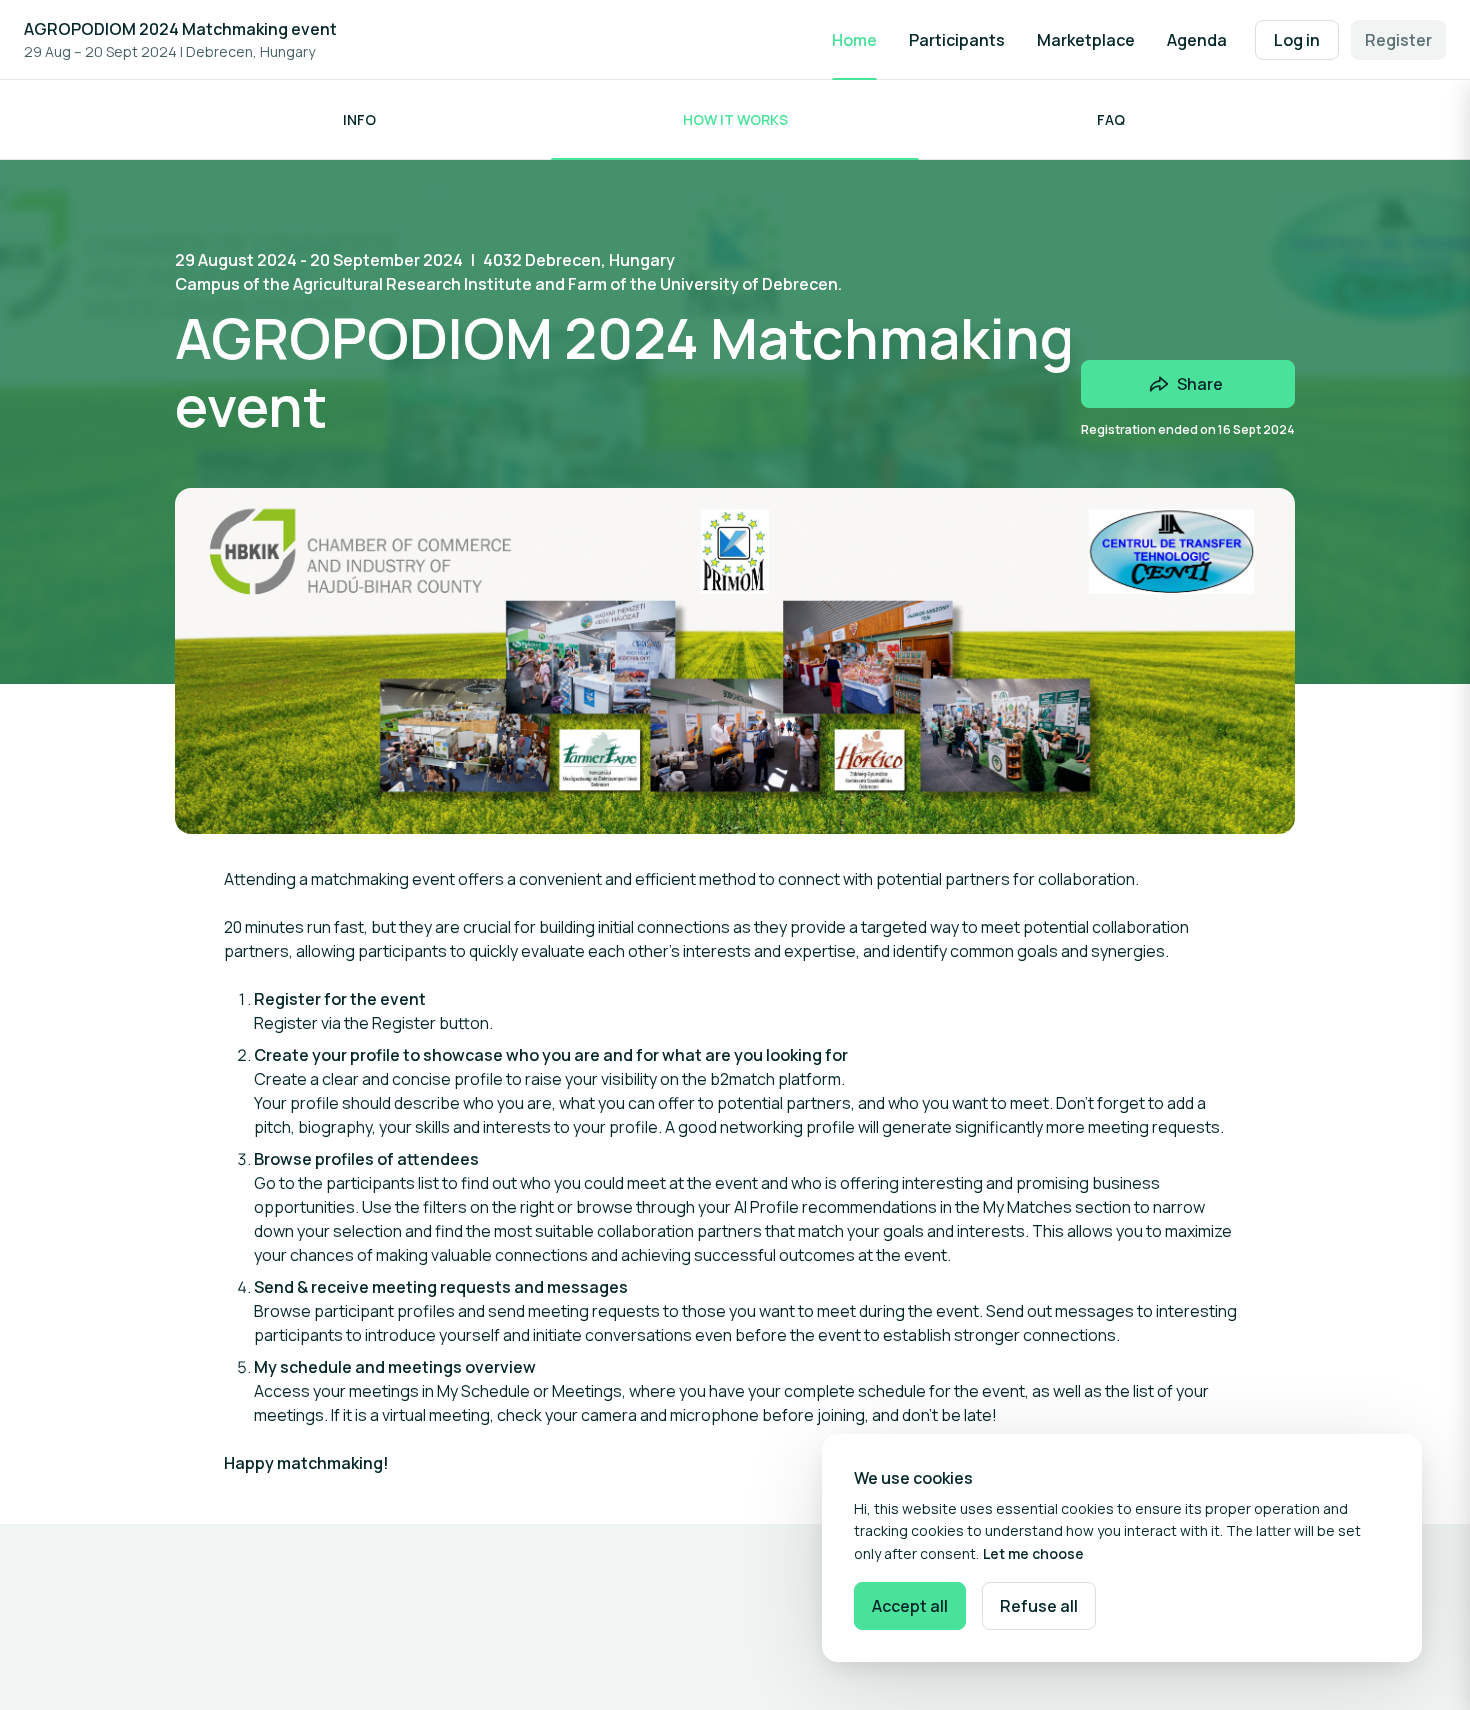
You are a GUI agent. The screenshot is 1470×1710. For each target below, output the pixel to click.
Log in (1297, 40)
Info (359, 119)
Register (1398, 40)
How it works (735, 119)
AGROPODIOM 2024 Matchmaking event (180, 29)
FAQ (1111, 119)
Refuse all (1039, 1606)
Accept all (910, 1606)
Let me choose (1033, 1553)
